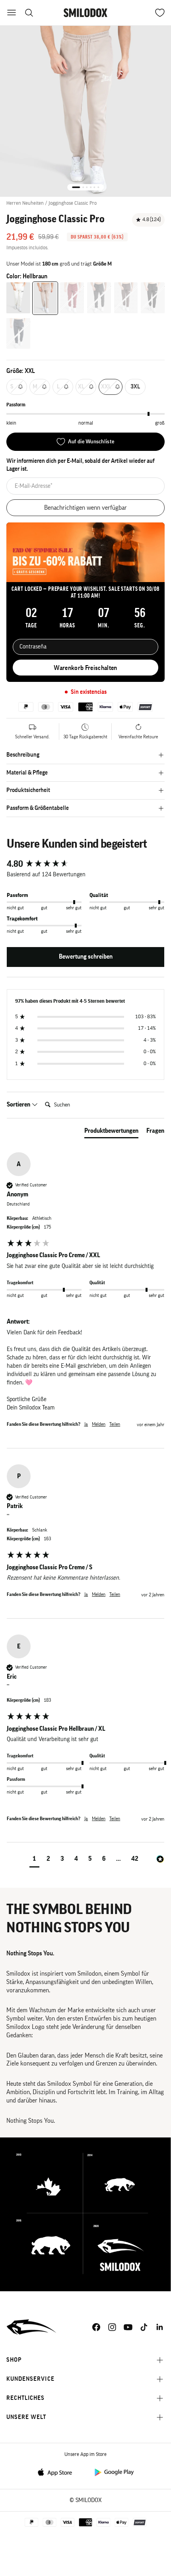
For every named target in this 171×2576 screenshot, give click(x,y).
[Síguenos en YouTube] (128, 2327)
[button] (34, 1860)
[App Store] (57, 2472)
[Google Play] (114, 2472)
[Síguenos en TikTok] (144, 2327)
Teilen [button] (115, 1424)
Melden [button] (99, 1424)
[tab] (111, 1132)
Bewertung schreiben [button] (86, 957)
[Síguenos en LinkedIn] (160, 2327)
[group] (85, 864)
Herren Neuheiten (25, 203)
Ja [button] (86, 1424)
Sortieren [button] (19, 1105)
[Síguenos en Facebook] (96, 2327)
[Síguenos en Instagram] (112, 2327)
